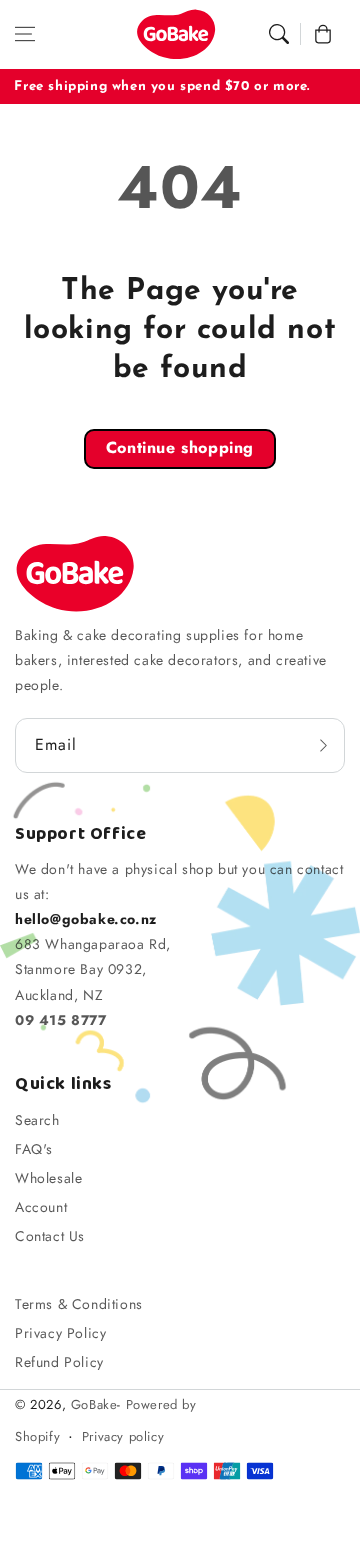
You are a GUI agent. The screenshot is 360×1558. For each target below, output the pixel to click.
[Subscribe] (323, 745)
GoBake (94, 1404)
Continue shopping (180, 447)
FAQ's (34, 1149)
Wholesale (48, 1178)
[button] (25, 34)
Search (37, 1120)
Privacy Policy (60, 1333)
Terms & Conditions (79, 1304)
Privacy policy (123, 1436)
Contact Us (50, 1236)
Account (41, 1207)
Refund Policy (59, 1362)
